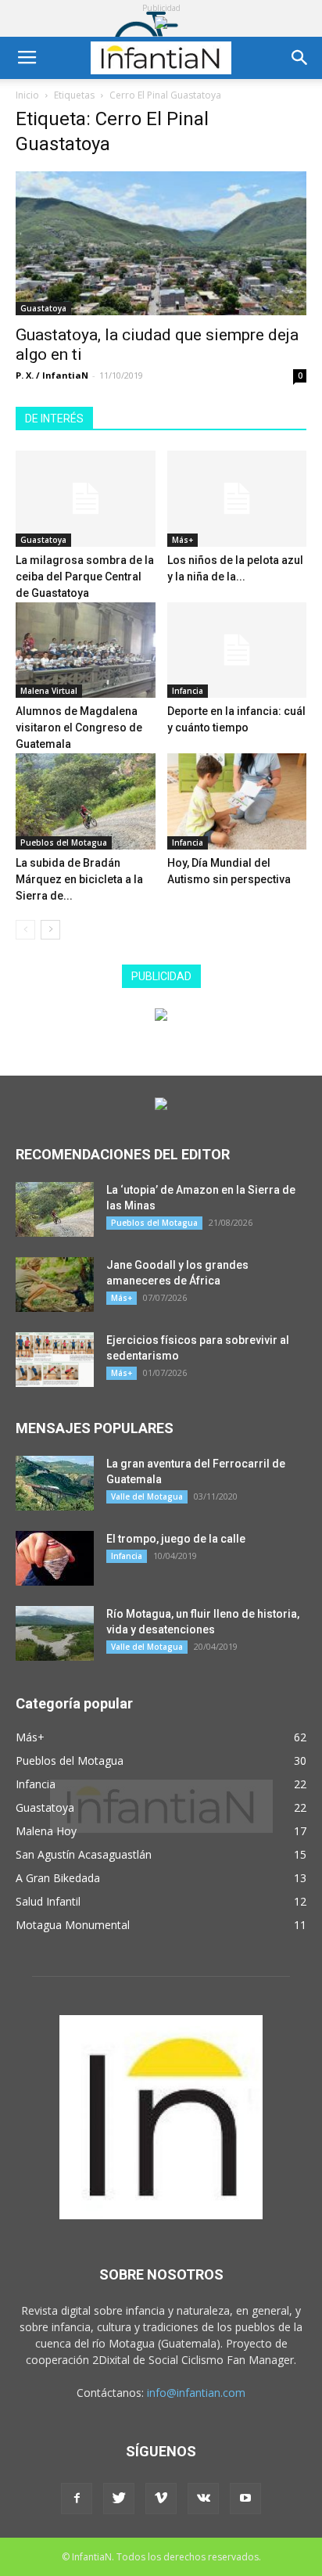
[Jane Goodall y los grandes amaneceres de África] (55, 1284)
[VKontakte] (203, 2499)
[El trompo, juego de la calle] (55, 1558)
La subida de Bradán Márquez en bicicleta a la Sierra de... (79, 879)
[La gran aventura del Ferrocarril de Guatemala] (55, 1483)
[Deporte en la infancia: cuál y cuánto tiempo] (237, 650)
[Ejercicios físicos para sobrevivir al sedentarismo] (55, 1360)
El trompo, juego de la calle (176, 1539)
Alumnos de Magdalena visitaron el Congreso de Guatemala (79, 728)
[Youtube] (245, 2499)
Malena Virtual (49, 691)
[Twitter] (119, 2499)
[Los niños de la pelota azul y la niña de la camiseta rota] (237, 499)
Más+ (182, 540)
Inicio (27, 95)
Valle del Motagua (147, 1496)
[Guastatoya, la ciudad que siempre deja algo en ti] (161, 243)
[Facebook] (77, 2499)
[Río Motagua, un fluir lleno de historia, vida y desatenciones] (55, 1633)
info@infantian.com (196, 2393)
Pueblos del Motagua (64, 842)
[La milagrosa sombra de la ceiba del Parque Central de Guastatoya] (86, 499)
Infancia (188, 691)
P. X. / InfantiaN (52, 375)
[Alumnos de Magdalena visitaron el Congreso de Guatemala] (86, 650)
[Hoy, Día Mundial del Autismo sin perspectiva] (237, 801)
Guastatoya (43, 308)
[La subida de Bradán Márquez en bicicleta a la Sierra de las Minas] (86, 801)
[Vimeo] (161, 2499)
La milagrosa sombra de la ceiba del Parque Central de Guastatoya (85, 577)
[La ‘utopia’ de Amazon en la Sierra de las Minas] (55, 1209)
